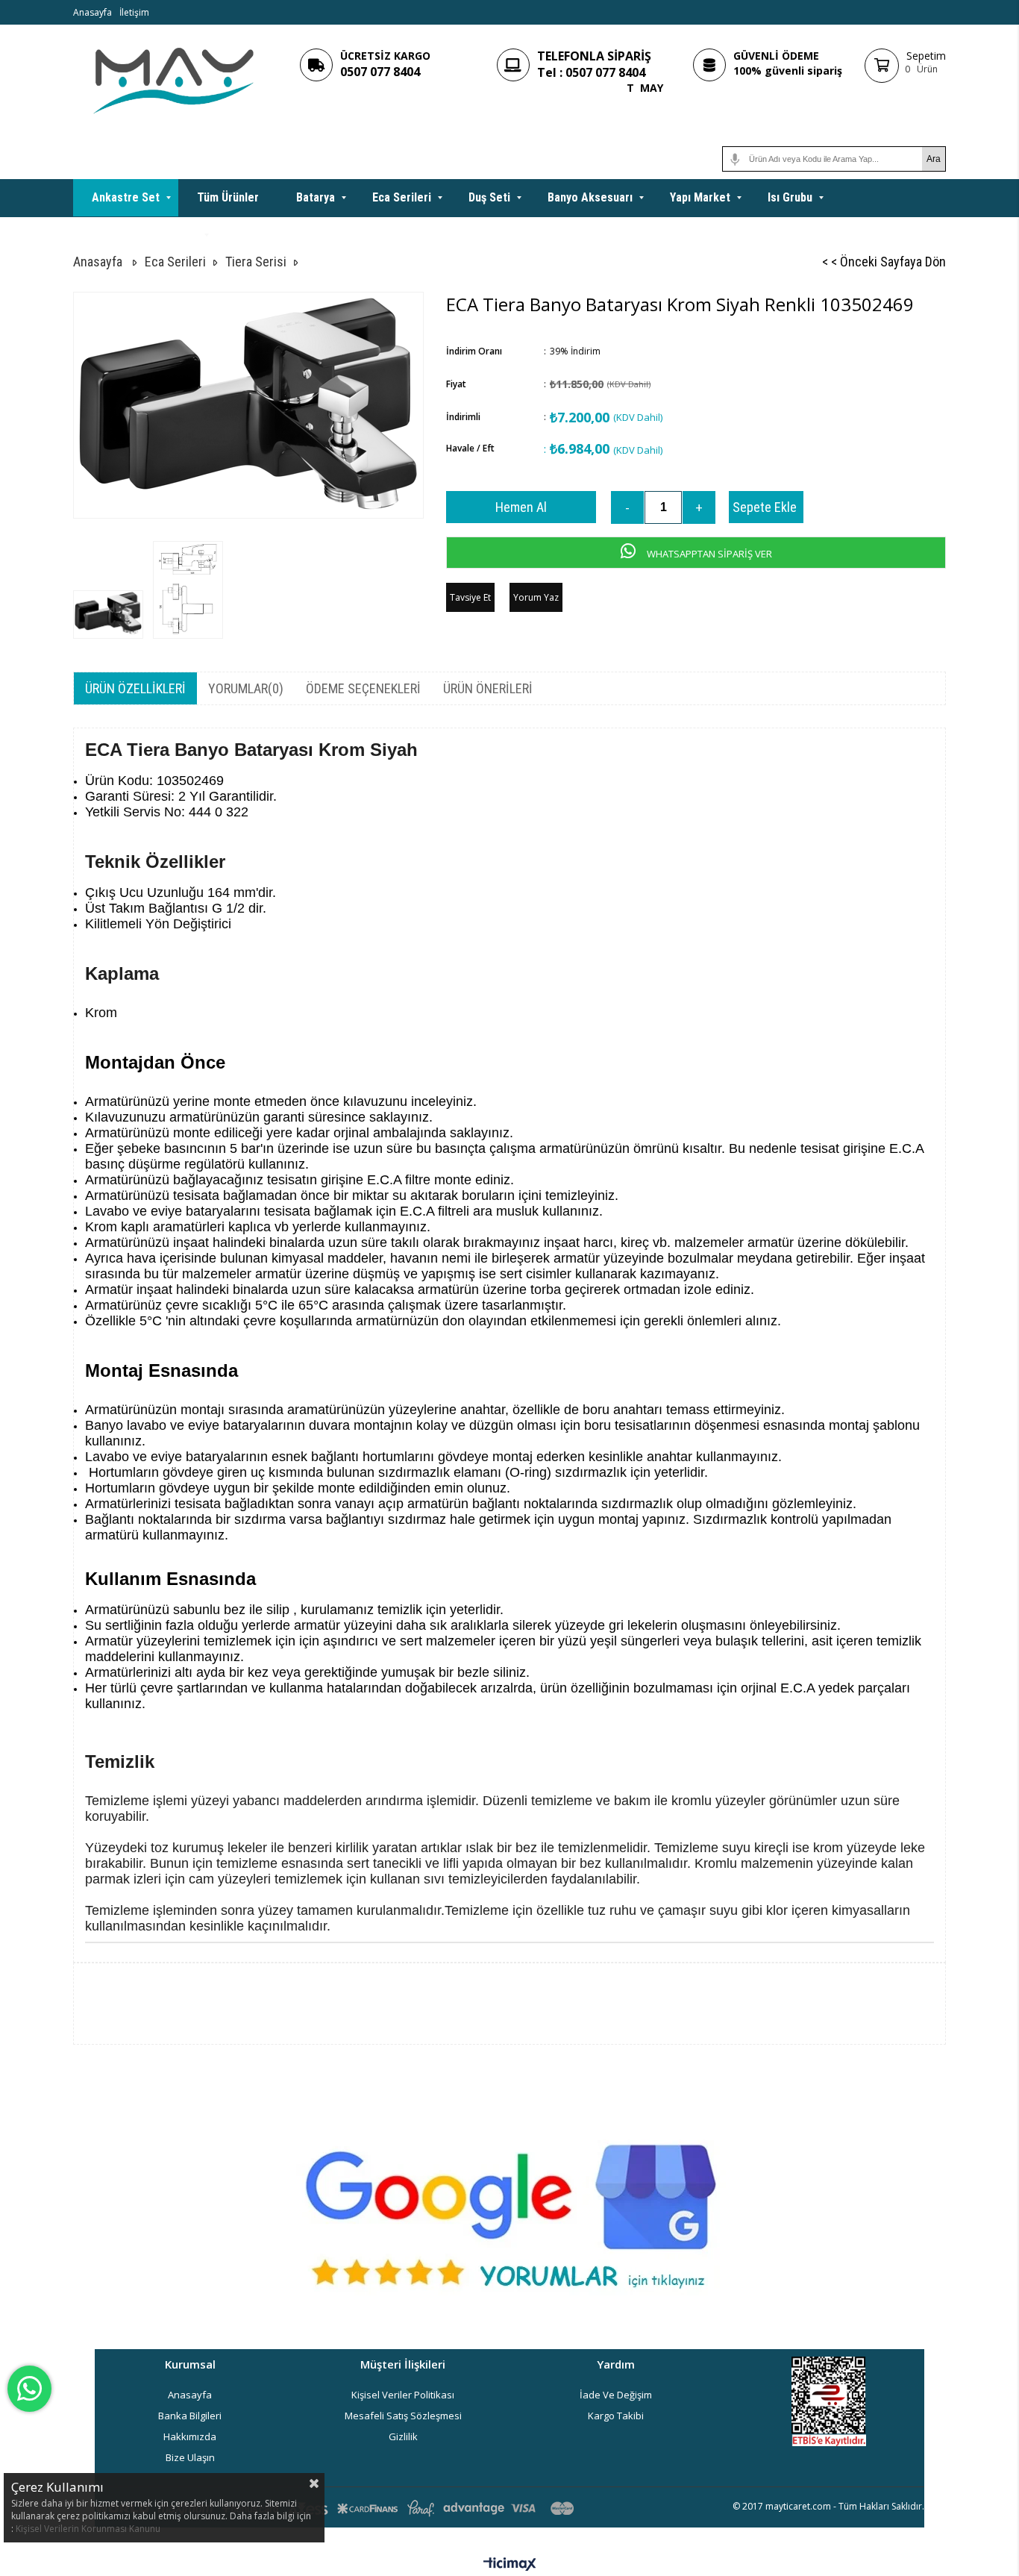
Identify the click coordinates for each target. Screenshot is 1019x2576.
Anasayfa (93, 12)
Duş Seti (489, 197)
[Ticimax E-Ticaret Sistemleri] (510, 2565)
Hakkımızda (190, 2436)
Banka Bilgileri (190, 2416)
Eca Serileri (402, 197)
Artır (699, 507)
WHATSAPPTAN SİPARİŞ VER (708, 554)
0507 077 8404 (380, 72)
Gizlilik (403, 2436)
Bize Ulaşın (190, 2457)
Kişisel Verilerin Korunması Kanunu (88, 2529)
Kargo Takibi (616, 2416)
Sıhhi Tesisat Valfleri (145, 235)
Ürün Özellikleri (135, 688)
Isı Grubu (790, 197)
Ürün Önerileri (488, 688)
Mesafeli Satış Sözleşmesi (403, 2416)
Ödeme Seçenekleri (363, 688)
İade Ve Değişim (616, 2395)
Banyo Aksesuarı (590, 197)
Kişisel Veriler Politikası (403, 2395)
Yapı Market (700, 197)
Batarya (316, 197)
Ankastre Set (126, 197)
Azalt (627, 507)
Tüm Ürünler (228, 197)
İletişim (134, 12)
